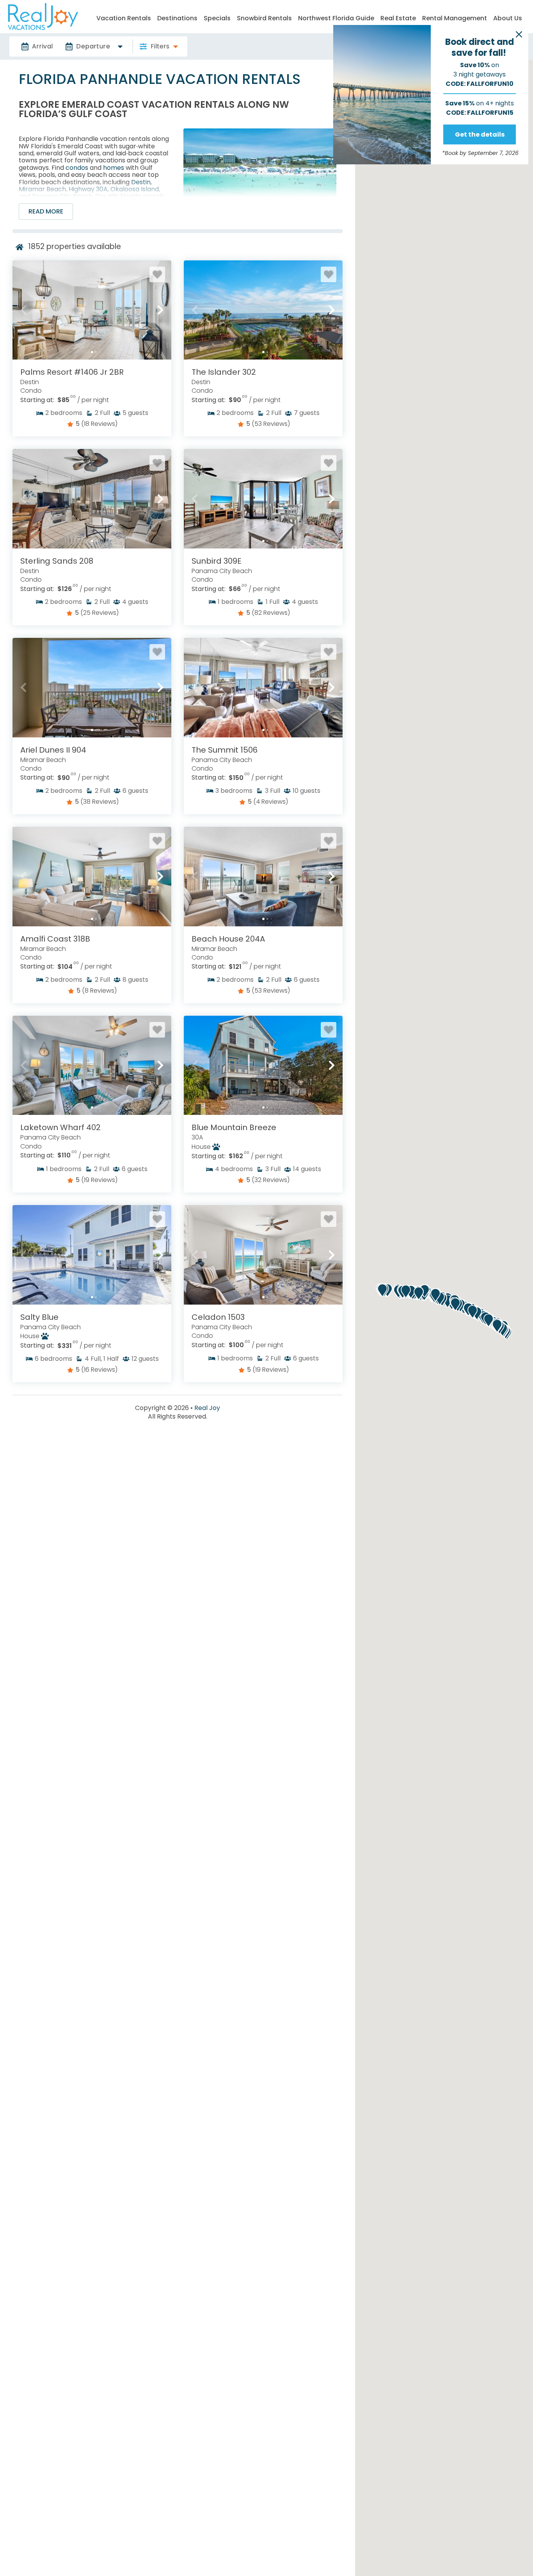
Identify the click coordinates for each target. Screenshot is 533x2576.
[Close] (519, 34)
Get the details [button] (480, 134)
